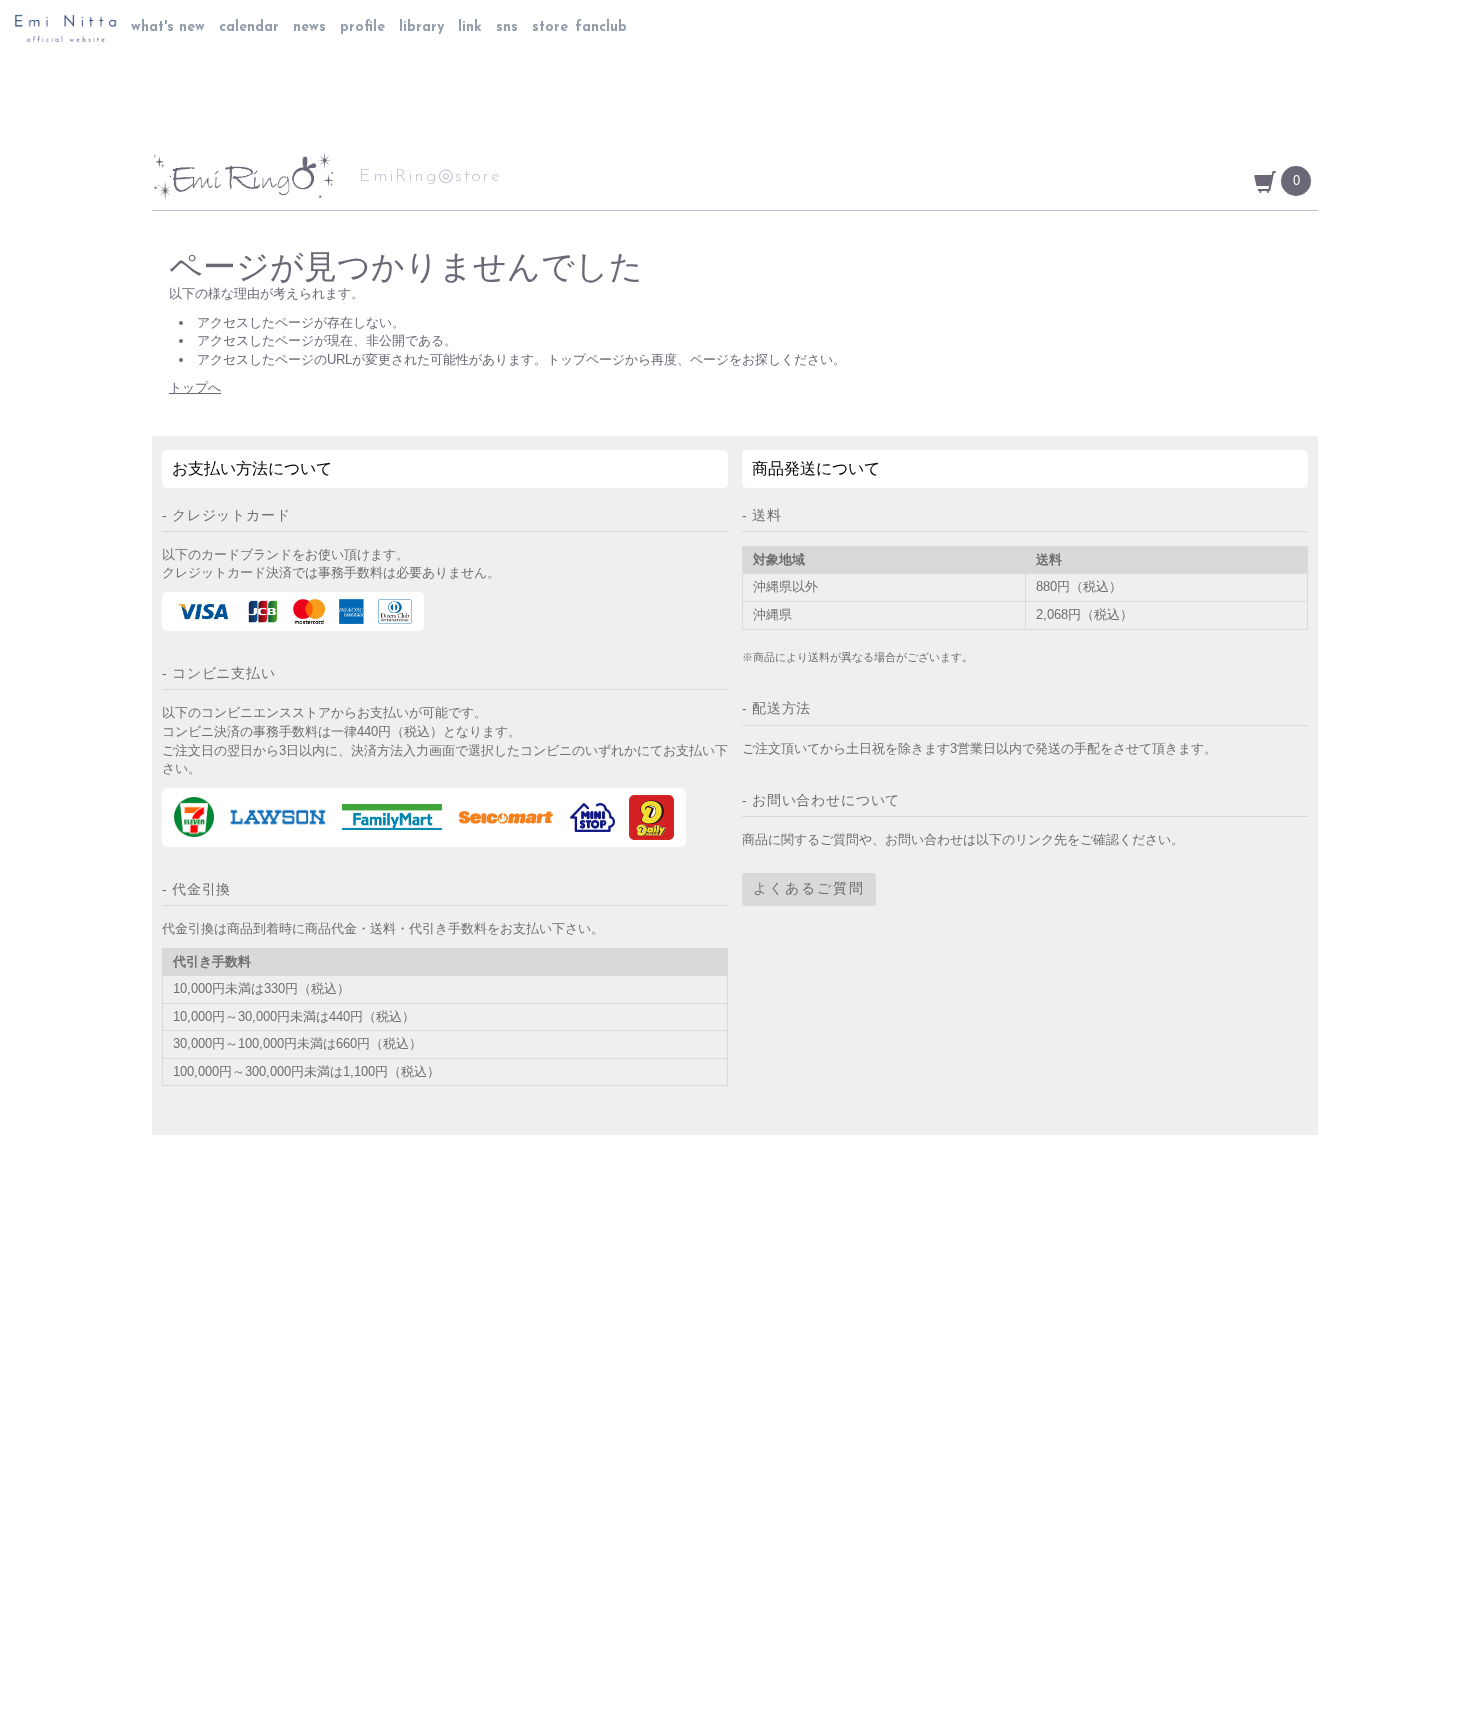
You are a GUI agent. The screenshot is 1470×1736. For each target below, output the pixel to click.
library (421, 27)
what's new (168, 27)
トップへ (195, 387)
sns (507, 27)
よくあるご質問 (809, 889)
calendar (249, 27)
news (309, 27)
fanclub (601, 27)
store (550, 27)
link (470, 27)
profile (362, 27)
